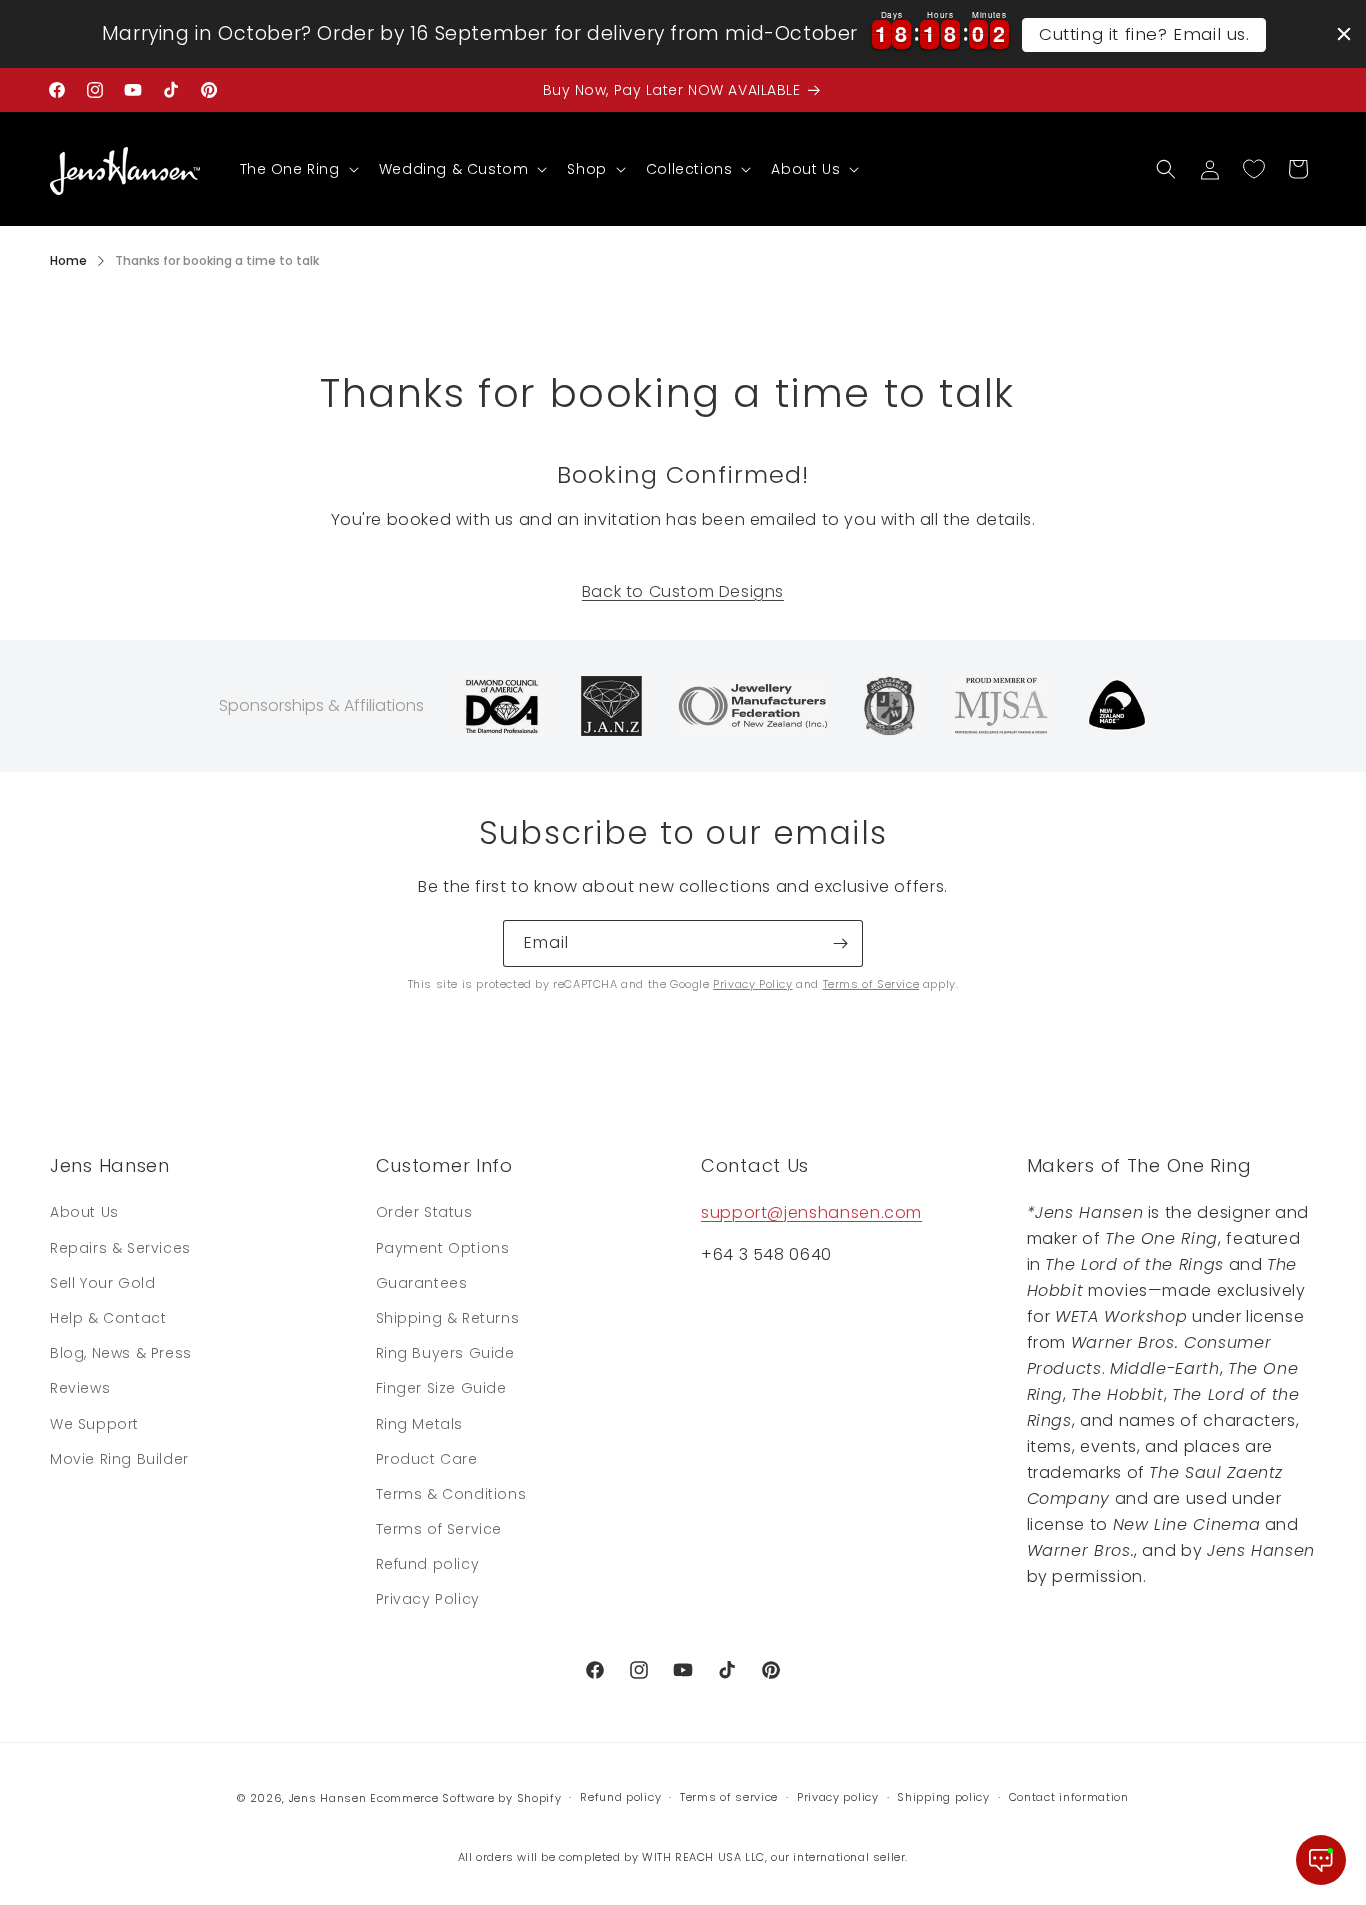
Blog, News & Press (121, 1353)
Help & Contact (108, 1318)
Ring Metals (420, 1424)
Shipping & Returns (448, 1318)
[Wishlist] (1254, 169)
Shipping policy (943, 1797)
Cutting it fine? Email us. (1144, 34)
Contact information (1069, 1797)
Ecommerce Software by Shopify (465, 1798)
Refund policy (428, 1564)
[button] (297, 169)
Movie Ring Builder (119, 1459)
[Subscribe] (840, 943)
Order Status (424, 1212)
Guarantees (422, 1283)
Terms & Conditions (451, 1494)
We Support (94, 1424)
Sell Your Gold (102, 1283)
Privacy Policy (752, 984)
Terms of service (729, 1797)
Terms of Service (871, 984)
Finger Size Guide (441, 1388)
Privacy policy (838, 1797)
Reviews (80, 1388)
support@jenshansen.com (811, 1212)
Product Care (427, 1459)
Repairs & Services (120, 1248)
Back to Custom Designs (683, 591)
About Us (84, 1212)
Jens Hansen (328, 1798)
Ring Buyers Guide (445, 1353)
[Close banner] (1344, 34)
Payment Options (443, 1248)
